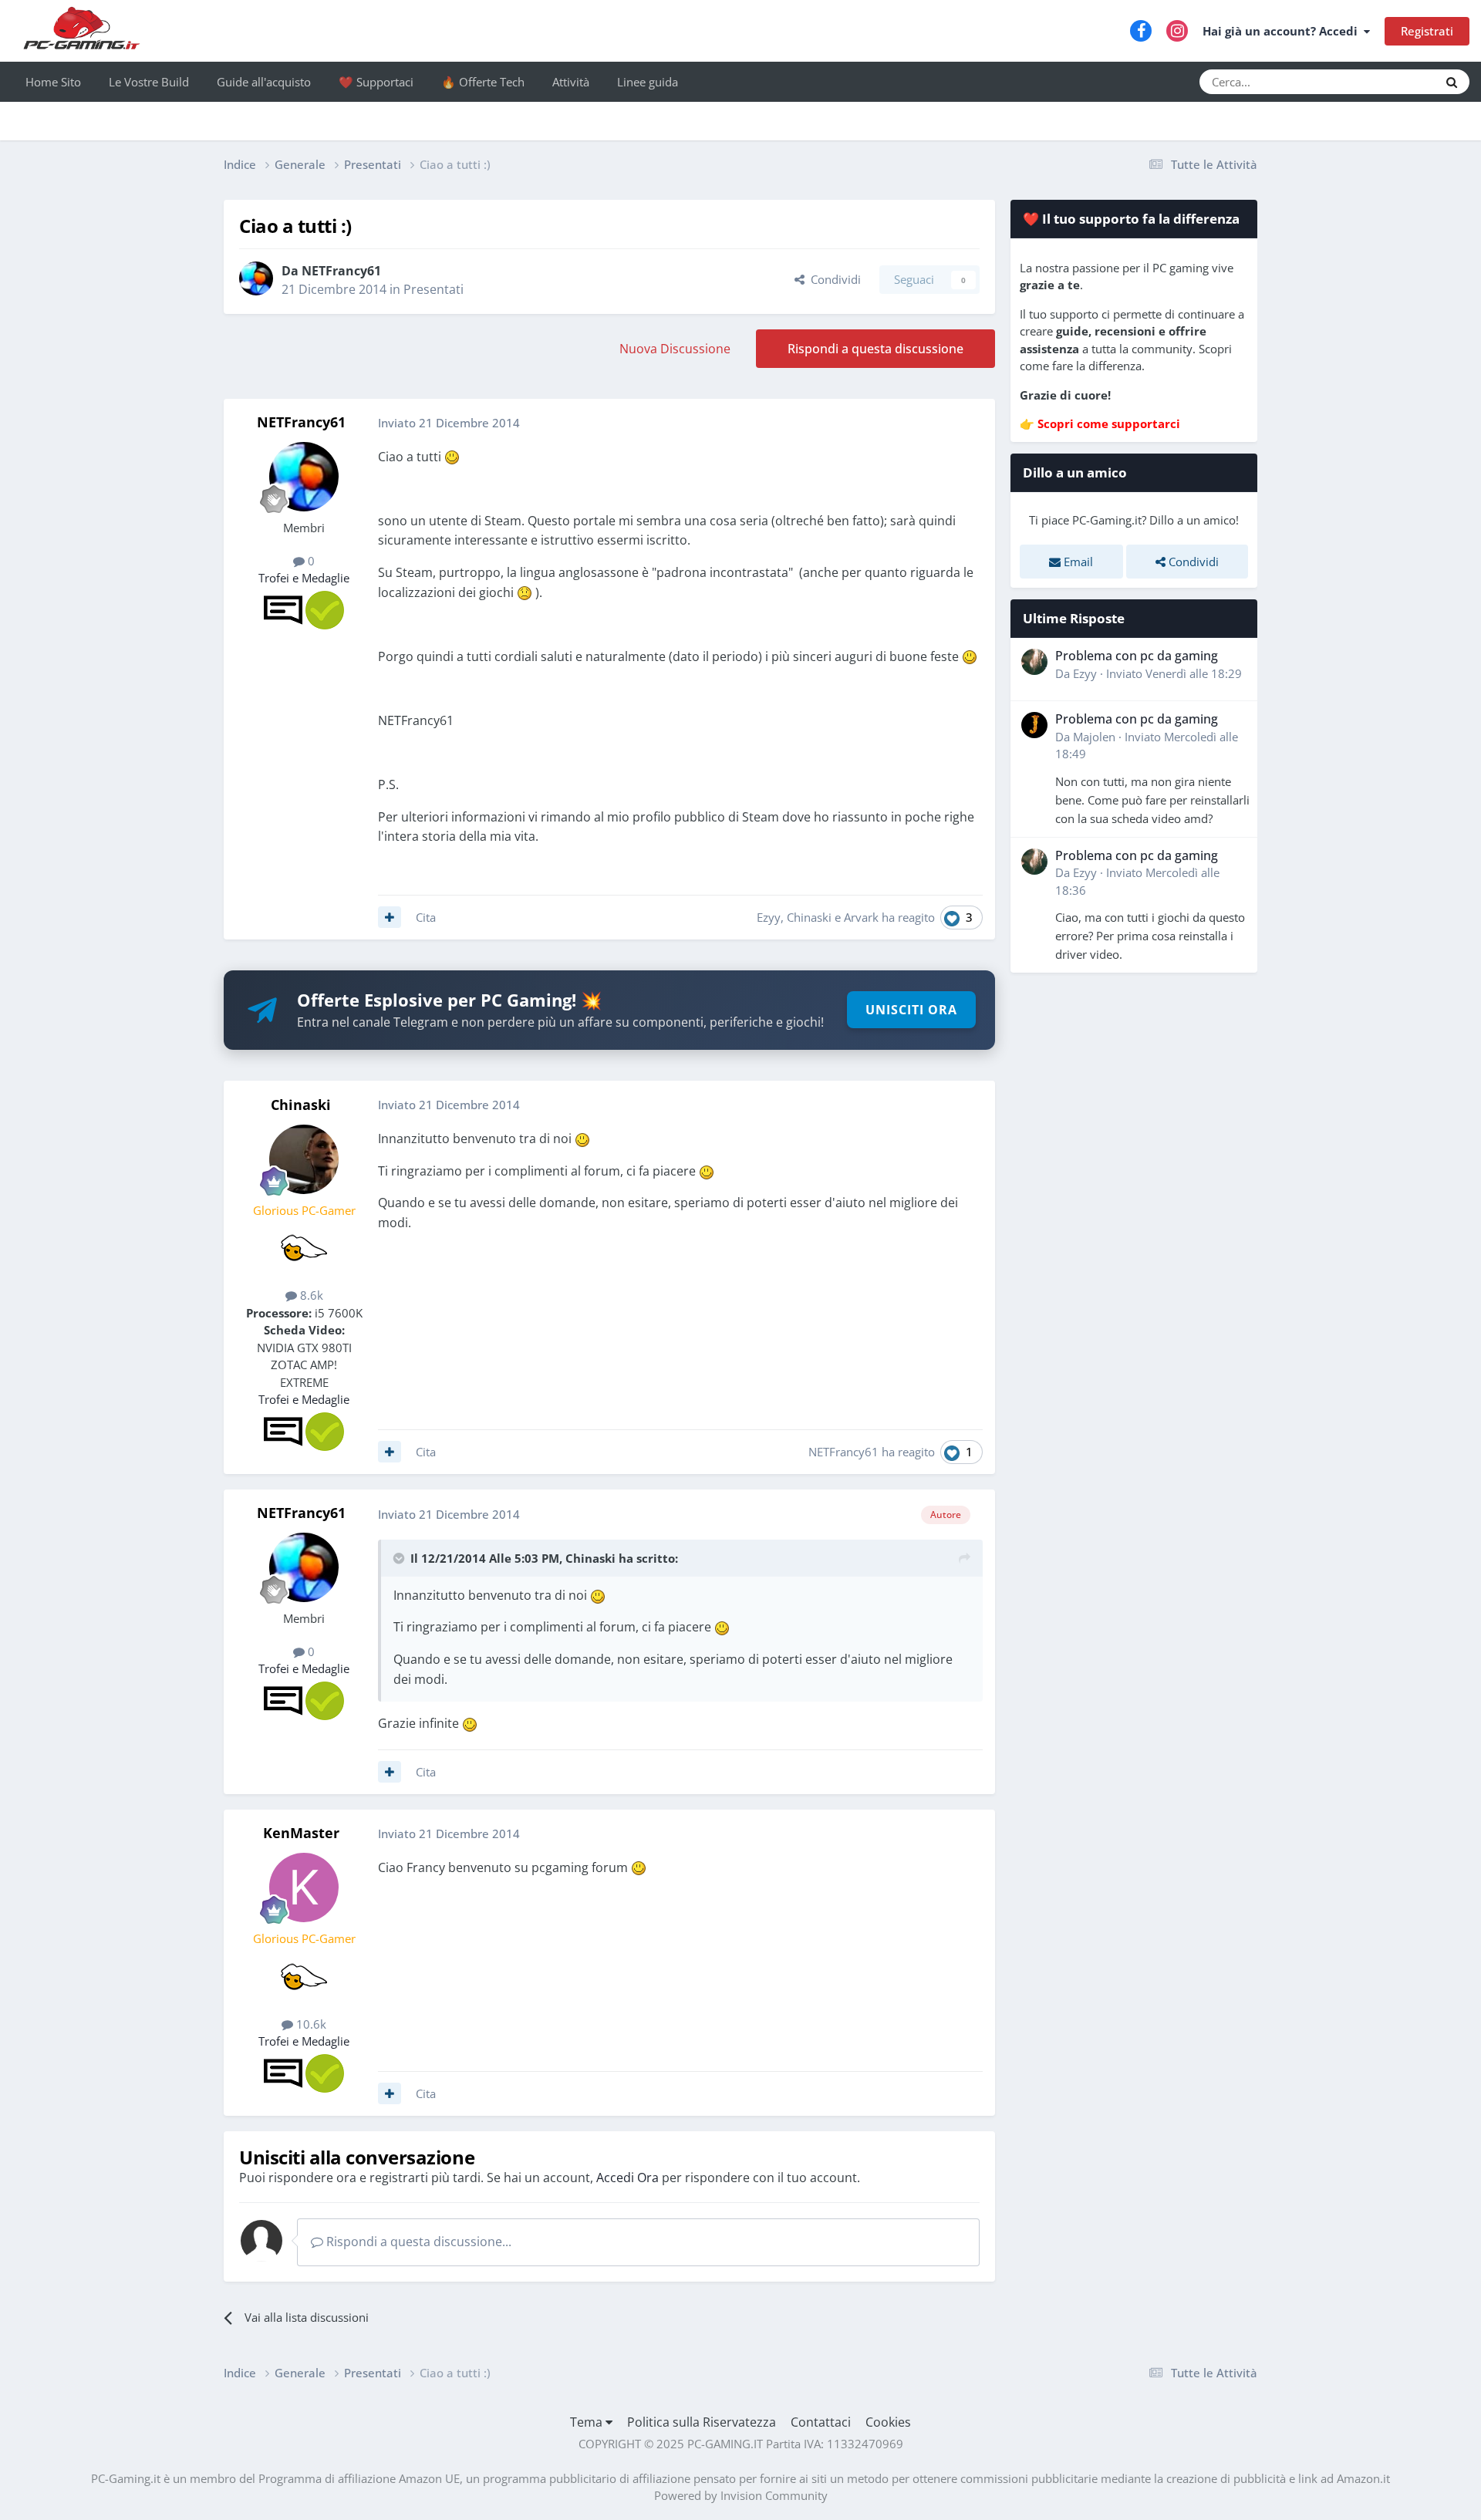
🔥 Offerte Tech (483, 82)
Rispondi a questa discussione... (417, 2242)
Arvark (861, 917)
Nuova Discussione (675, 349)
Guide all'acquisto (264, 82)
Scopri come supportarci (1109, 423)
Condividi (833, 279)
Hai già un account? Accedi (1283, 31)
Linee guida (648, 82)
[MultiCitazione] (390, 917)
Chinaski (809, 917)
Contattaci (821, 2422)
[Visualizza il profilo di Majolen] (1034, 725)
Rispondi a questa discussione (875, 349)
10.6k (310, 2024)
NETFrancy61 (341, 271)
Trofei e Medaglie (304, 578)
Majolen (1094, 737)
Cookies (888, 2422)
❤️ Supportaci (376, 82)
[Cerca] (1452, 82)
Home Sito (53, 82)
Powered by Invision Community (741, 2495)
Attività (571, 82)
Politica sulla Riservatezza (702, 2422)
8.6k (310, 1295)
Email (1077, 562)
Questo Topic (1385, 81)
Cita (426, 917)
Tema (588, 2422)
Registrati (1427, 31)
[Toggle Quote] (400, 1558)
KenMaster (301, 1833)
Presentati (434, 289)
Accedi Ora (627, 2178)
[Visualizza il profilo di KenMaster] (304, 1887)
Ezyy (769, 917)
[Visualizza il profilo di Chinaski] (304, 1159)
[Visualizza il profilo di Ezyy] (1034, 662)
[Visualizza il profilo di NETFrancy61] (256, 278)
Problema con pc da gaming (1137, 656)
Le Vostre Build (149, 82)
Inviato (1174, 673)
